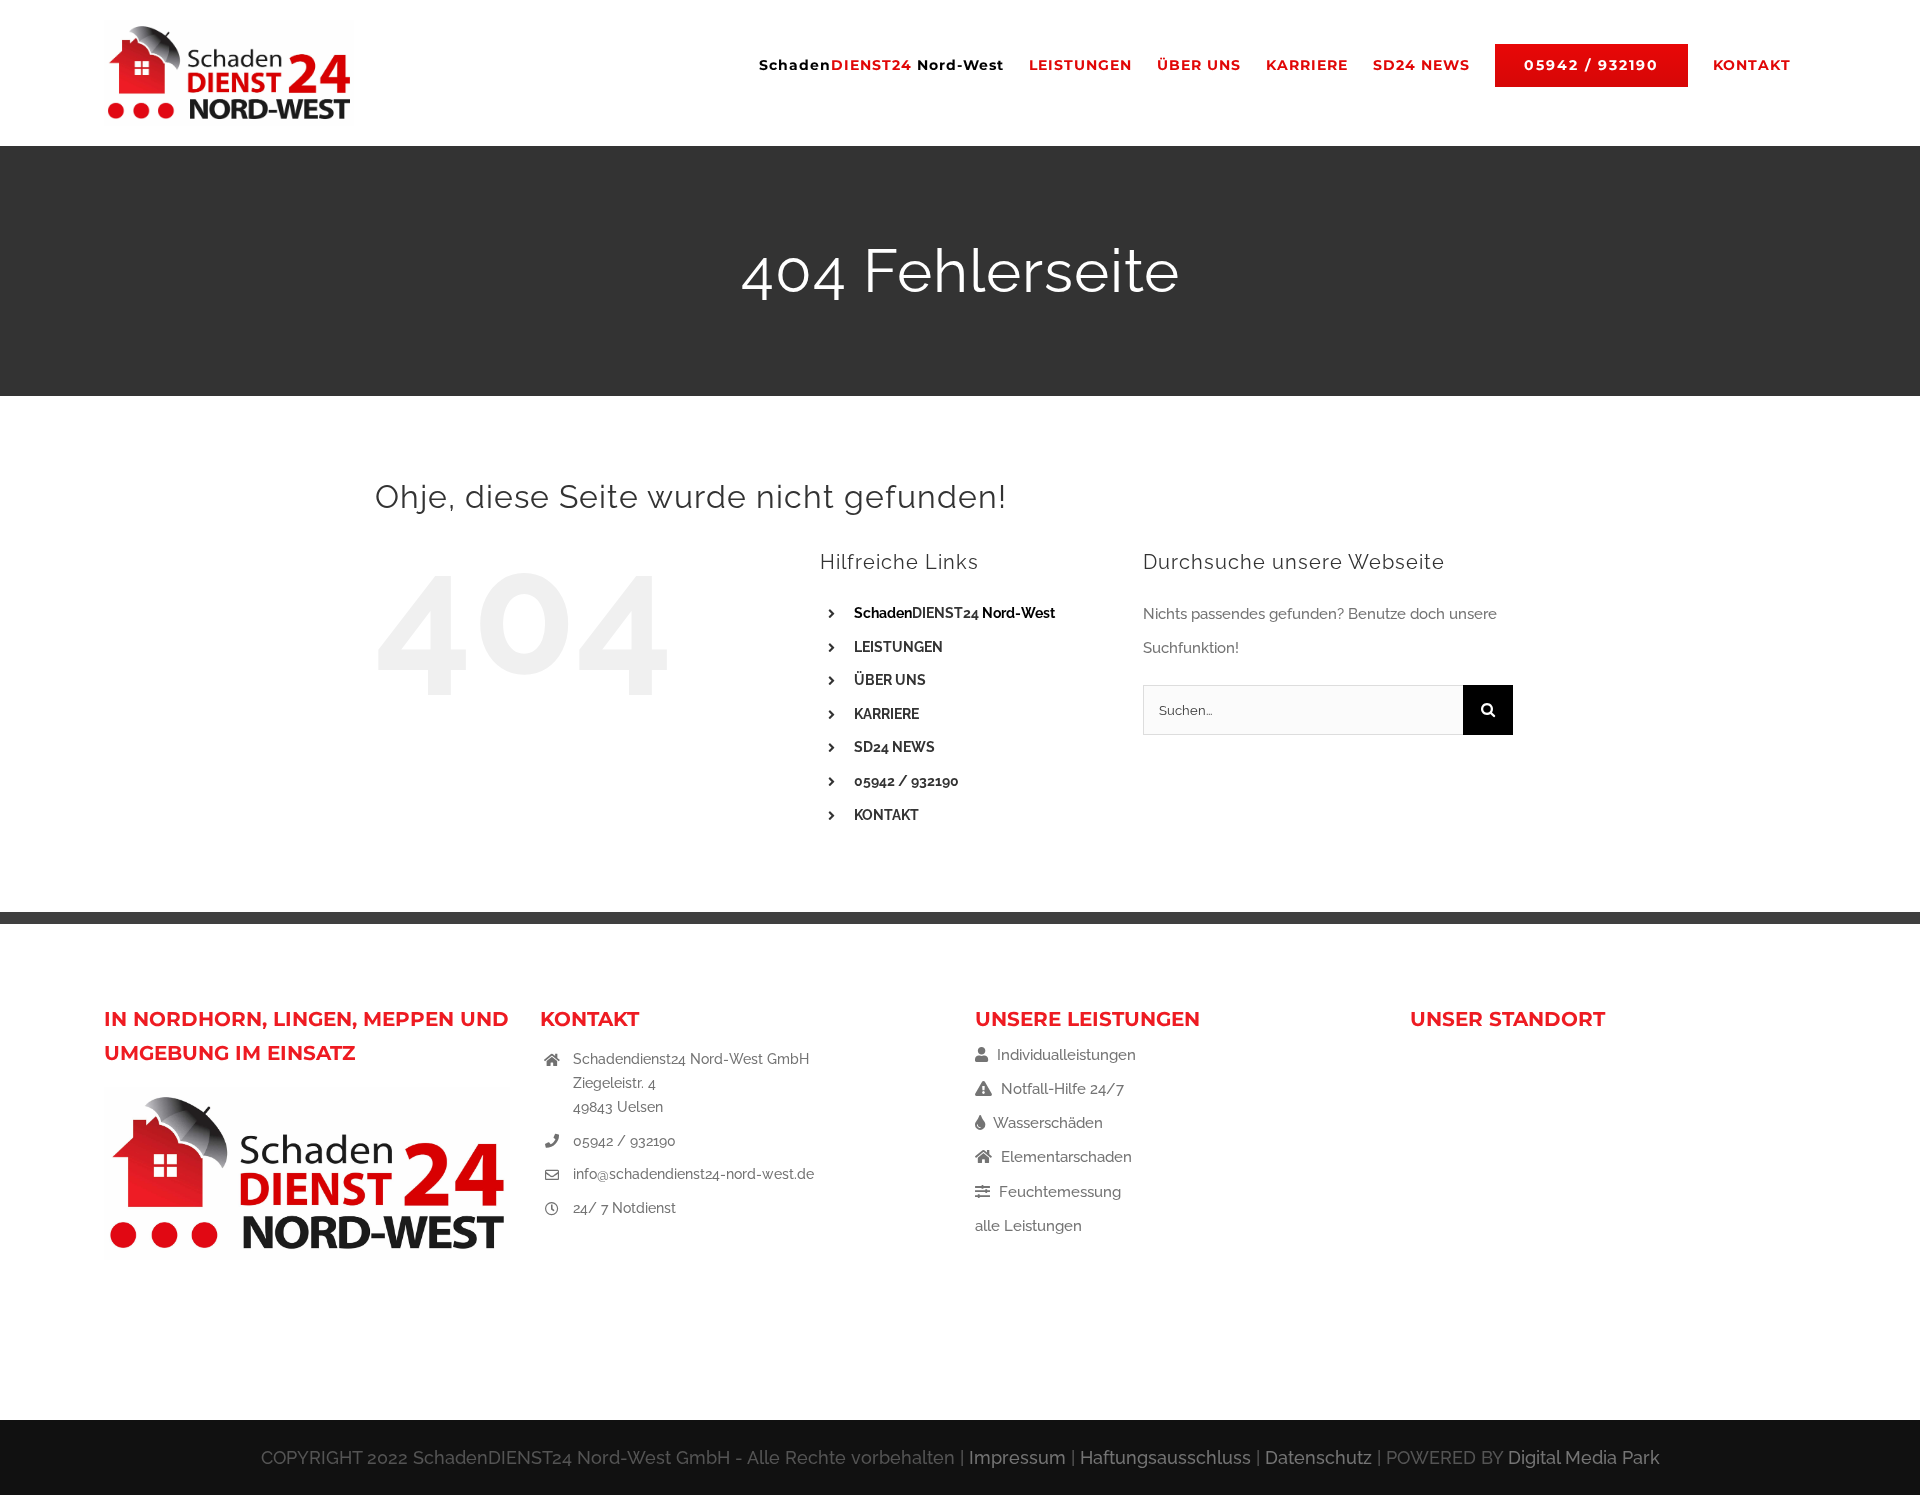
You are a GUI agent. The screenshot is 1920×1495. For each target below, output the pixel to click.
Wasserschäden (1046, 1123)
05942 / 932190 (624, 1141)
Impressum (1017, 1457)
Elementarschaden (1064, 1157)
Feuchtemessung (1058, 1192)
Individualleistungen (1064, 1055)
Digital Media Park (1584, 1457)
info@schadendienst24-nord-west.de (693, 1174)
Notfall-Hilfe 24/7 (1060, 1089)
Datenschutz (1318, 1457)
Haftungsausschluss (1165, 1457)
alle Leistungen (1028, 1226)
